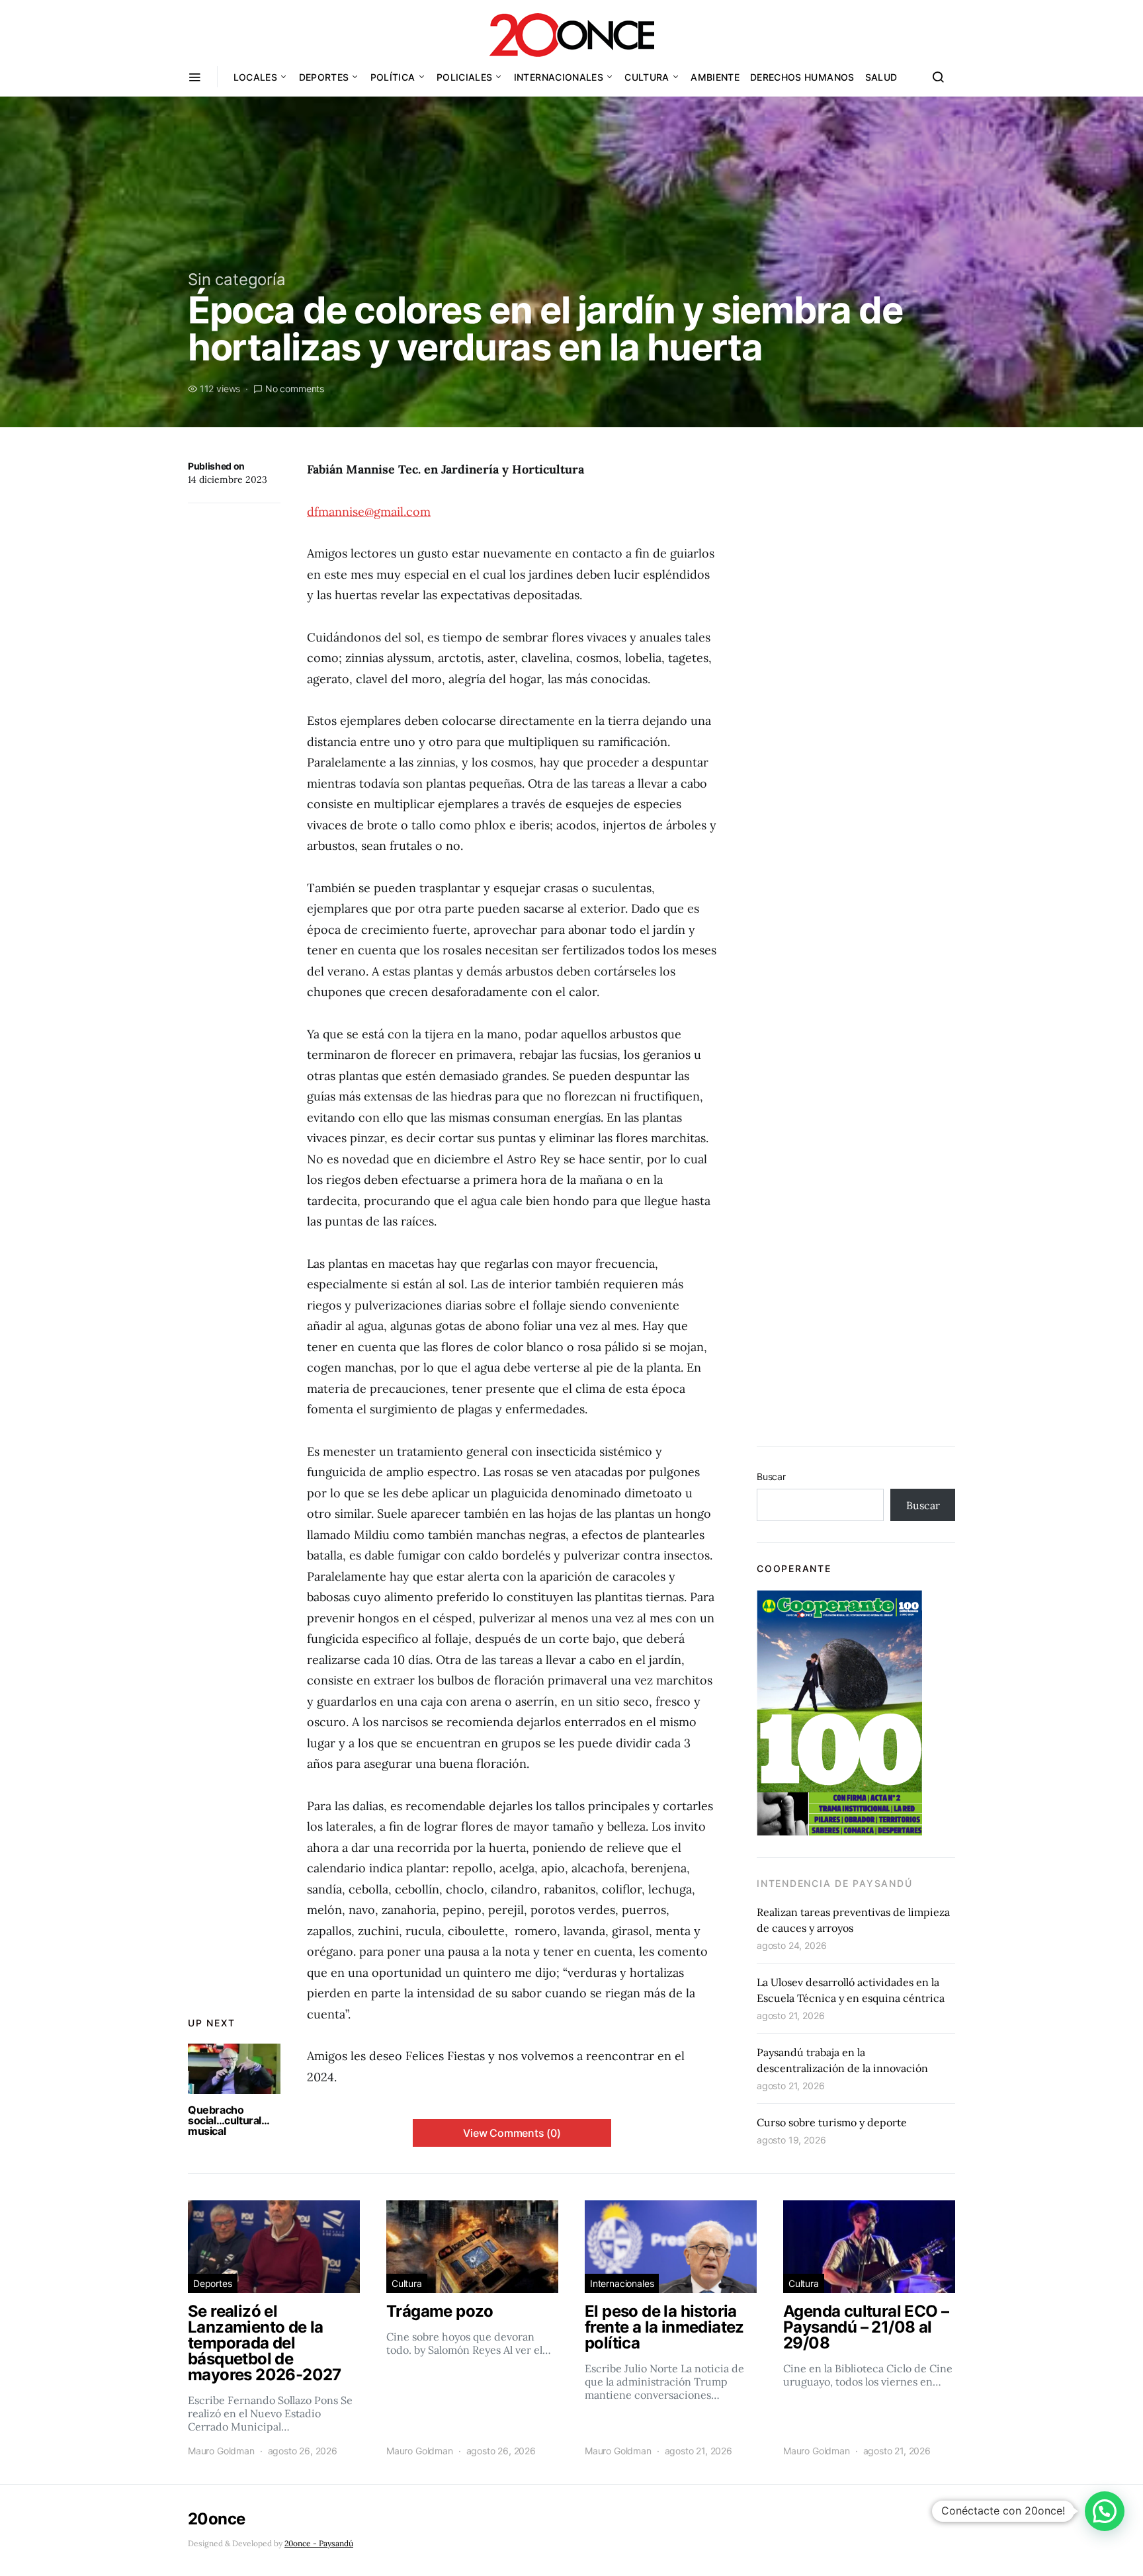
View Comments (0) (512, 2133)
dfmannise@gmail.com (369, 512)
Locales (255, 77)
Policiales (465, 77)
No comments (295, 389)
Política (393, 77)
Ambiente (715, 77)
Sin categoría (237, 279)
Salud (881, 77)
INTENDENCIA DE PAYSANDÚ (834, 1883)
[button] (1105, 2511)
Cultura (647, 77)
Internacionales (559, 77)
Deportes (324, 77)
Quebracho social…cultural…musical (229, 2120)
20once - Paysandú (319, 2543)
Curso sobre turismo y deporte (832, 2122)
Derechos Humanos (802, 77)
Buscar (771, 1476)
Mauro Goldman (221, 2451)
